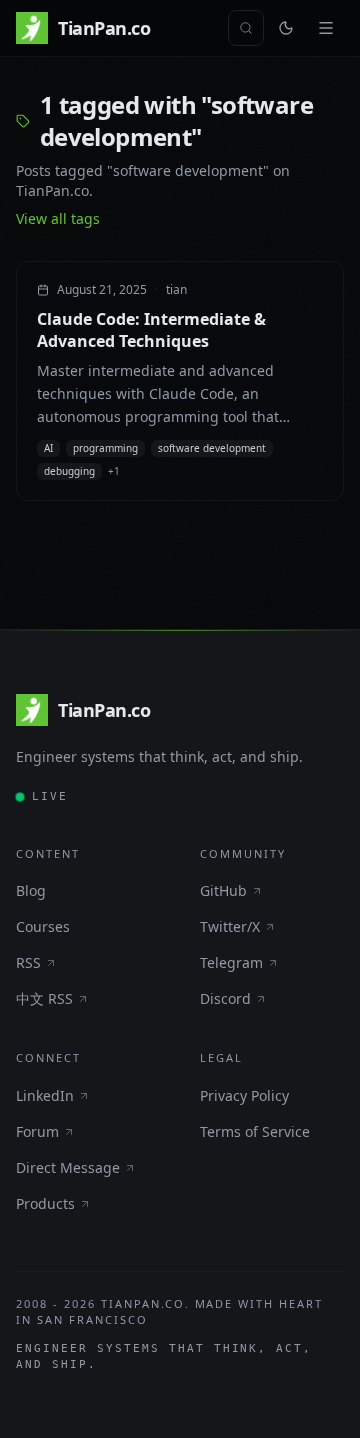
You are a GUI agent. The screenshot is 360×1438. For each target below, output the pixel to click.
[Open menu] (326, 28)
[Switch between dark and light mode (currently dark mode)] (286, 28)
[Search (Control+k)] (246, 28)
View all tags (58, 218)
